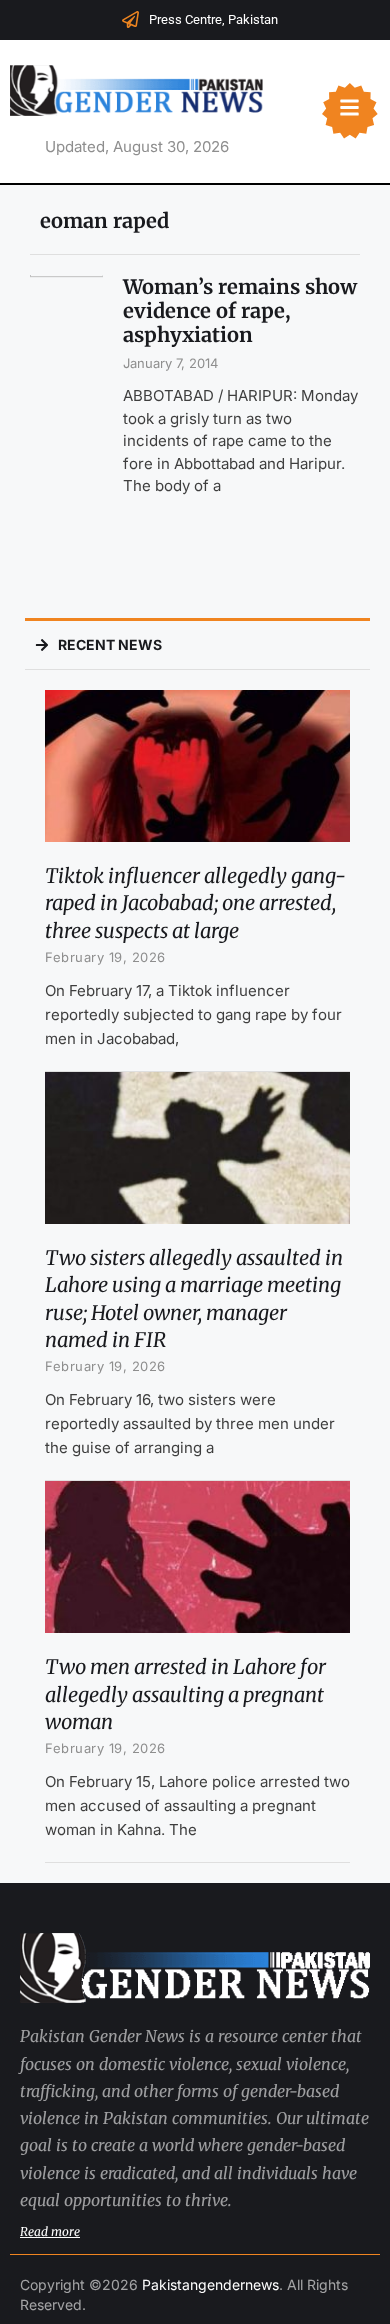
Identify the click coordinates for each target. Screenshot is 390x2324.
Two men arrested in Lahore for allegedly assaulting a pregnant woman (185, 1693)
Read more (50, 2231)
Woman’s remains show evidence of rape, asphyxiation (240, 310)
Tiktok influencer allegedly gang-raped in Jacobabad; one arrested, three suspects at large (195, 902)
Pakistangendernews (210, 2284)
